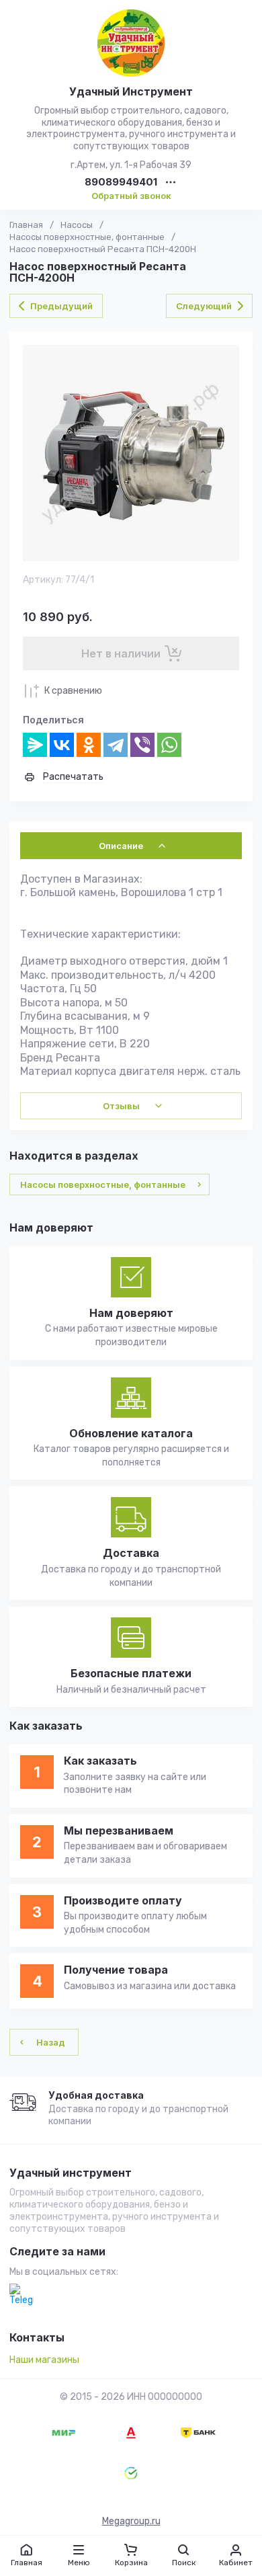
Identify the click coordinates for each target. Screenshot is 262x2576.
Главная (26, 225)
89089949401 (121, 183)
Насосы (77, 225)
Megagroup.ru (131, 2521)
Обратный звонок (131, 196)
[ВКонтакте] (62, 745)
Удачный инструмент (71, 2173)
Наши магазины (44, 2360)
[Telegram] (116, 745)
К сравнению (73, 691)
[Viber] (142, 745)
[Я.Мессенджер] (35, 745)
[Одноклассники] (89, 745)
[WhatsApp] (169, 745)
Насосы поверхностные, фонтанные (87, 237)
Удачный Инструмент (131, 91)
